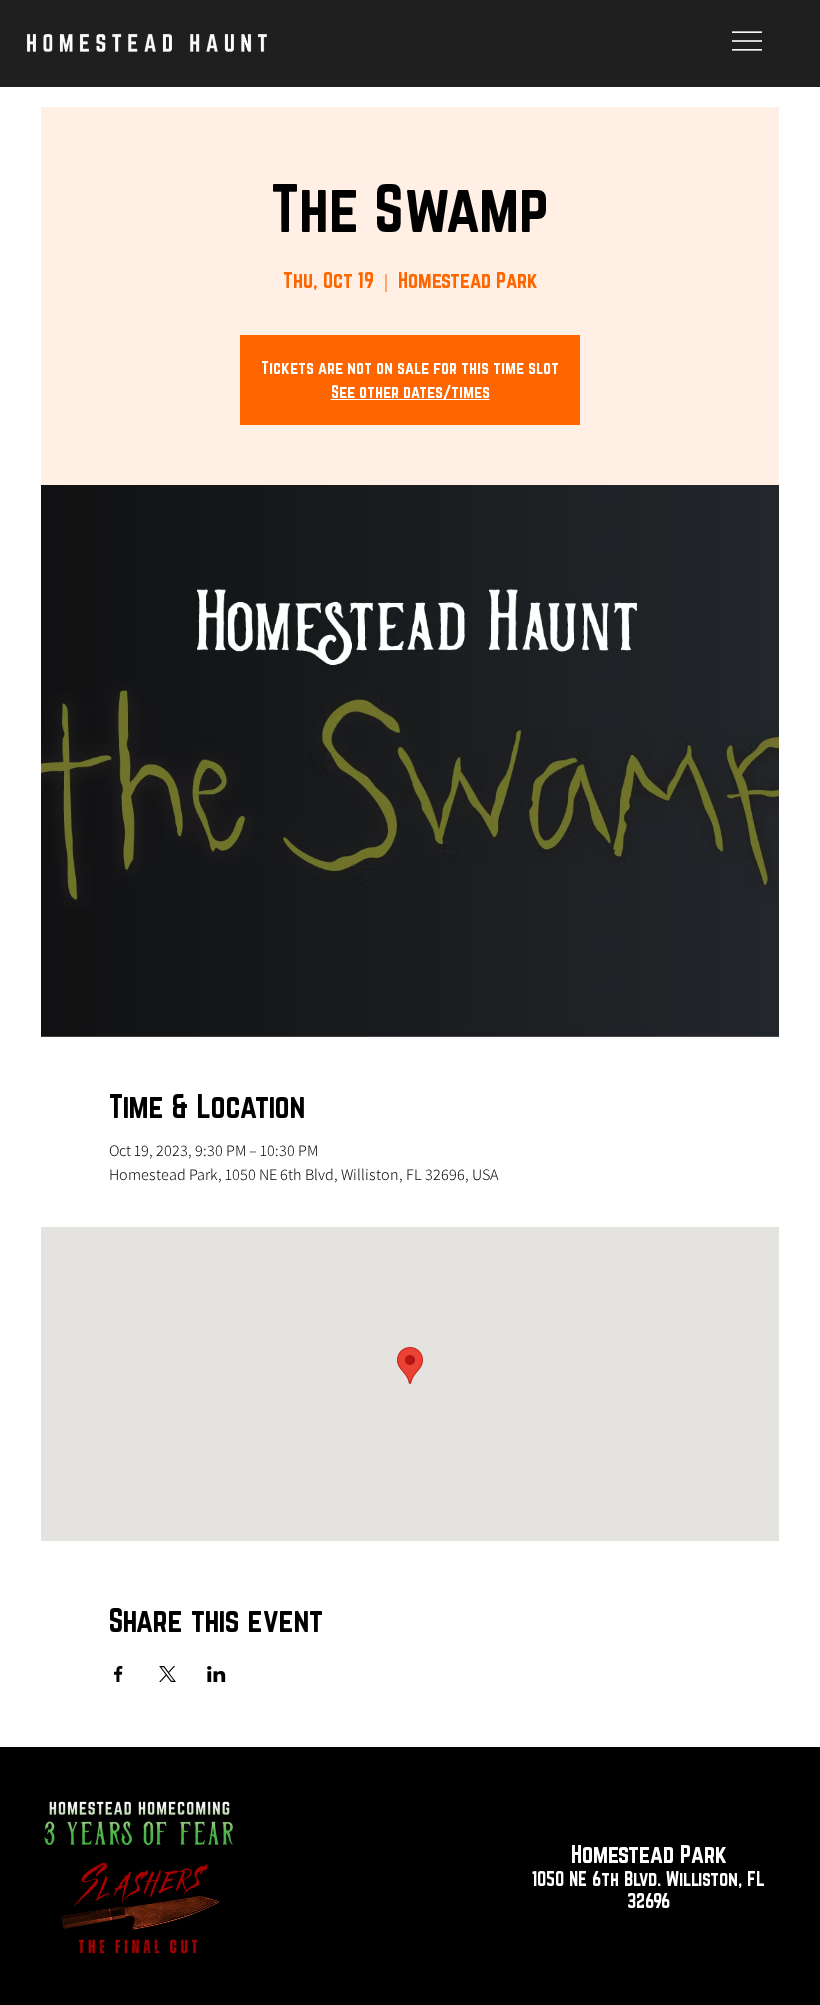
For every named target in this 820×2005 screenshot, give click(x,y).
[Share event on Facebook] (118, 1674)
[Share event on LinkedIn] (216, 1674)
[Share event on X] (167, 1674)
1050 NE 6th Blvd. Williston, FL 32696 (648, 1890)
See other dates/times (410, 391)
